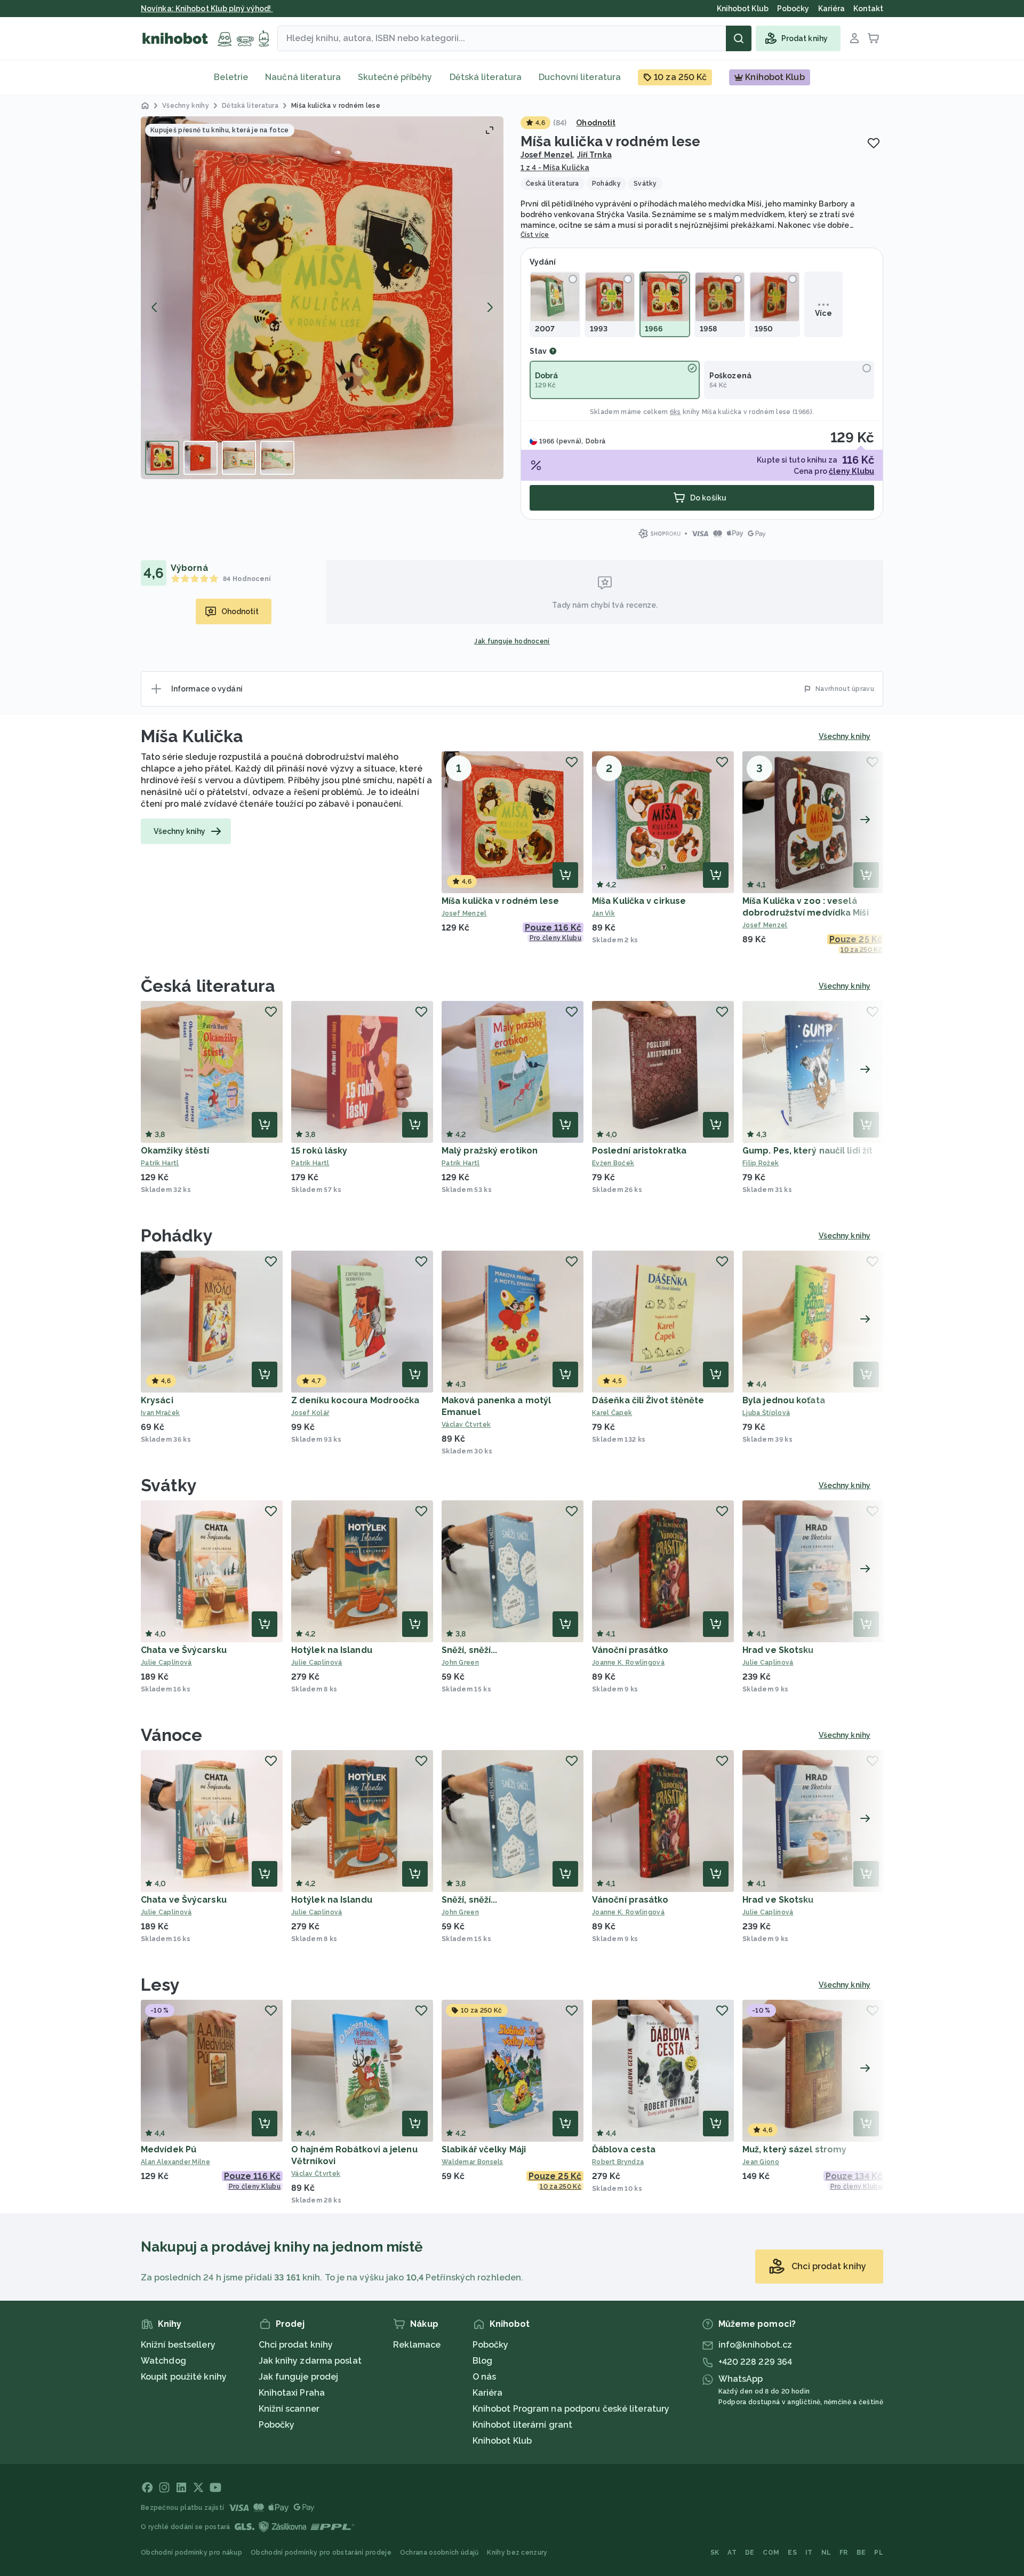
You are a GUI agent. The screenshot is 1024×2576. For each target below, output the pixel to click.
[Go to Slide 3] (239, 458)
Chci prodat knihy (296, 2345)
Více (823, 313)
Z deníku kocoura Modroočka (355, 1400)
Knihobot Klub (502, 2441)
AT (732, 2553)
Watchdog (163, 2361)
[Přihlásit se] (854, 38)
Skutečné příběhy (395, 77)
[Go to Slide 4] (277, 458)
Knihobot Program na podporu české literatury (571, 2409)
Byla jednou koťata (784, 1400)
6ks (675, 412)
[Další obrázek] (490, 307)
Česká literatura (208, 986)
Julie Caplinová (166, 1663)
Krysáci (157, 1400)
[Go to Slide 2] (201, 458)
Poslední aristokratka (639, 1151)
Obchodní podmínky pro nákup (191, 2553)
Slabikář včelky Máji (484, 2149)
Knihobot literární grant (522, 2425)
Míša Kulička (192, 736)
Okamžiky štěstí (175, 1151)
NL (826, 2553)
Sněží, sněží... (470, 1650)
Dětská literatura (486, 77)
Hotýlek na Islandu (332, 1650)
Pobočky (277, 2425)
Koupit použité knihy (184, 2377)
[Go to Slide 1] (162, 458)
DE (750, 2553)
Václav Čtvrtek (466, 1425)
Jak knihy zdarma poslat (310, 2361)
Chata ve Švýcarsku (184, 1650)
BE (861, 2553)
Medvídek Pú (169, 2149)
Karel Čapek (612, 1413)
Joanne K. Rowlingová (628, 1663)
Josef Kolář (310, 1413)
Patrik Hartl (160, 1163)
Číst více (535, 235)
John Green (460, 1663)
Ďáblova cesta (624, 2149)
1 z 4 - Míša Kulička (555, 168)
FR (844, 2553)
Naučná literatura (303, 77)
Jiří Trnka (594, 155)
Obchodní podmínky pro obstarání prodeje (321, 2553)
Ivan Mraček (160, 1413)
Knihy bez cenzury (517, 2553)
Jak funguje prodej (299, 2377)
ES (792, 2553)
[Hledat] (739, 38)
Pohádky (177, 1235)
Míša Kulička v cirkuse (639, 901)
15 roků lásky (319, 1151)
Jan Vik (603, 913)
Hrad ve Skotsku (778, 1650)
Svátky (169, 1485)
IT (809, 2553)
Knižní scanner (289, 2409)
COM (771, 2553)
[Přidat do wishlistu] (874, 143)
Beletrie (231, 77)
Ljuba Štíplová (766, 1413)
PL (879, 2553)
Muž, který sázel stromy (794, 2149)
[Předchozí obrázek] (155, 307)
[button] (322, 298)
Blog (482, 2361)
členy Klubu (851, 471)
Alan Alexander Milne (175, 2162)
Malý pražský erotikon (490, 1151)
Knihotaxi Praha (292, 2393)
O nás (485, 2377)
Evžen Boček (613, 1163)
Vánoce (172, 1735)
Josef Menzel (547, 155)
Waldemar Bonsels (473, 2162)
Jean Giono (761, 2162)
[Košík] (874, 38)
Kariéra (488, 2393)
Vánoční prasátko (630, 1650)
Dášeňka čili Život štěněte (648, 1400)
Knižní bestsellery (178, 2345)
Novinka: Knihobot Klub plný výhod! (207, 9)
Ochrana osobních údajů (439, 2553)
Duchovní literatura (580, 77)
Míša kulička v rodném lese (501, 901)
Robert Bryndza (618, 2162)
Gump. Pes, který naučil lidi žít (807, 1151)
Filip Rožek (761, 1163)
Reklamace (417, 2345)
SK (715, 2553)
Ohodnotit (596, 123)
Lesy (160, 1985)
